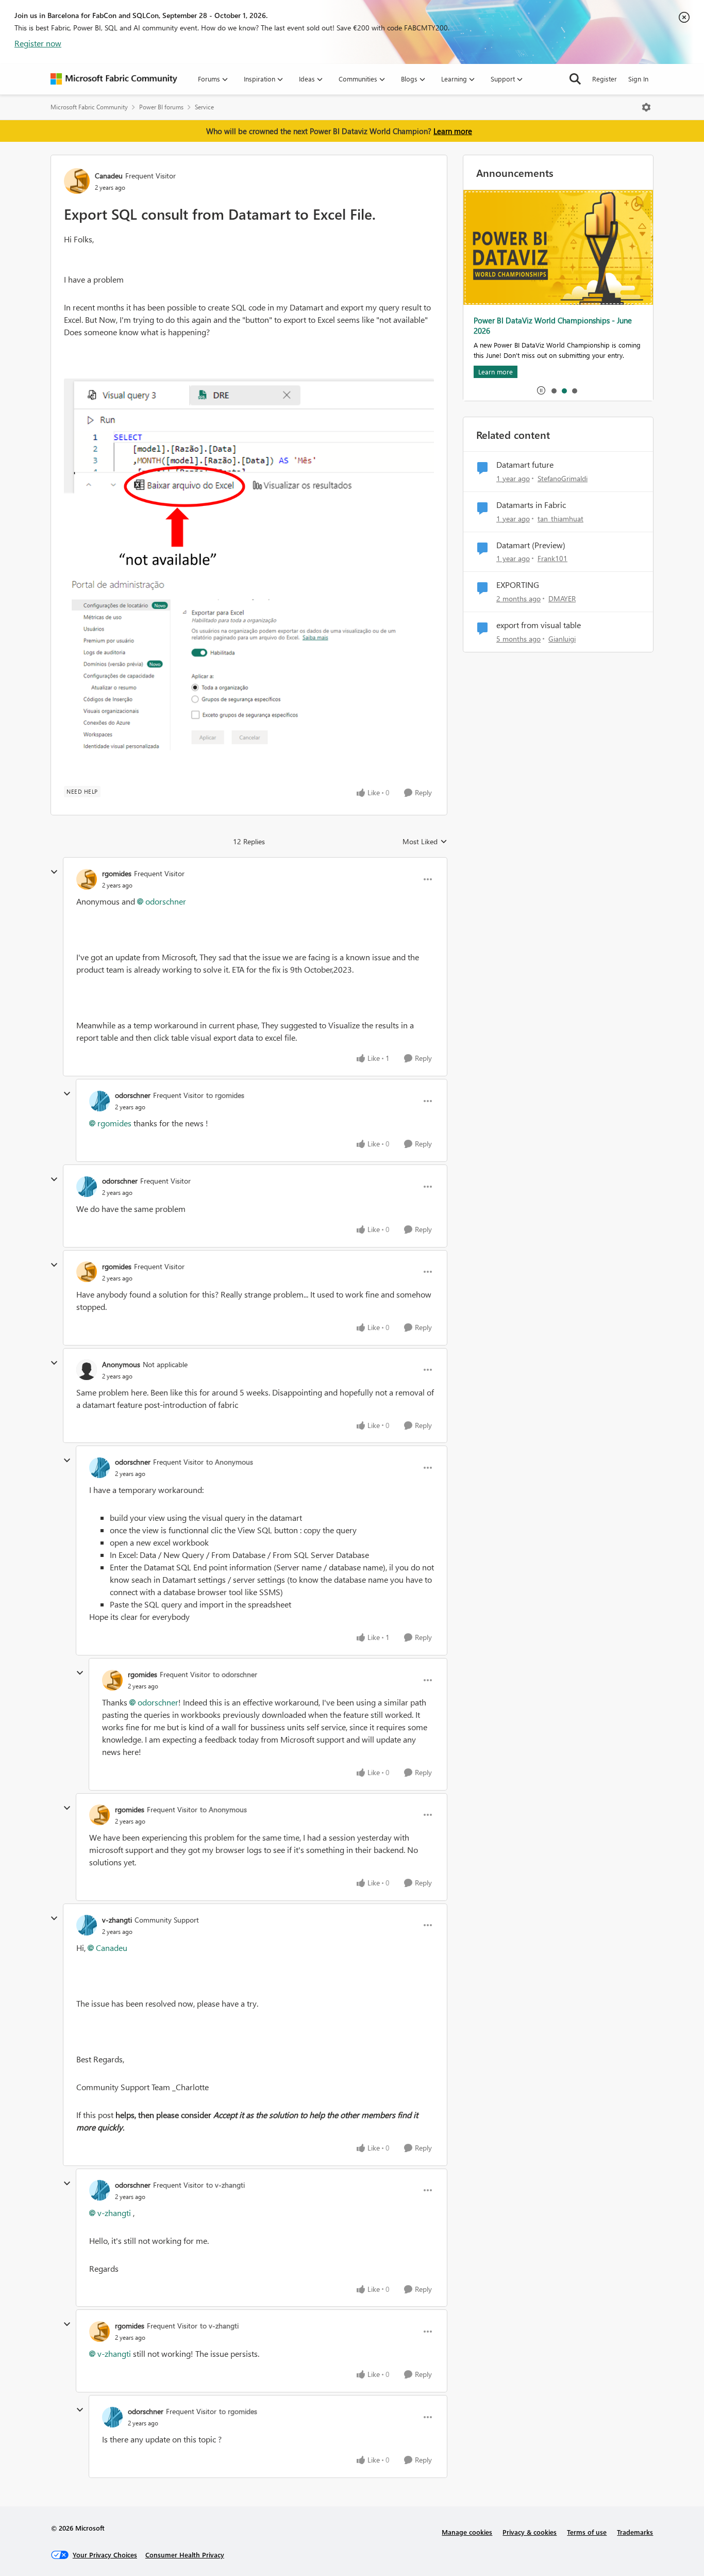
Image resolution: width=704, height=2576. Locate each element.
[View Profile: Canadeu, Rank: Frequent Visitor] (77, 181)
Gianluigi (562, 639)
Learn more (453, 131)
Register (605, 79)
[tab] (554, 390)
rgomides (117, 873)
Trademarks (635, 2532)
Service (204, 107)
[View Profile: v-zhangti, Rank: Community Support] (87, 1925)
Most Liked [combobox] (425, 842)
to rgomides (225, 1095)
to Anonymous (230, 1462)
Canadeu (109, 176)
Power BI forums (161, 107)
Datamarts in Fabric (531, 505)
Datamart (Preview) (531, 545)
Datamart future (525, 465)
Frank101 (552, 558)
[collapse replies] (54, 872)
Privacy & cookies (530, 2532)
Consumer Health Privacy (185, 2555)
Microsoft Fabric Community (89, 107)
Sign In (638, 79)
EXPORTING (518, 585)
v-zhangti (117, 1920)
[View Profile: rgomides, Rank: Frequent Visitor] (87, 879)
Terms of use (587, 2532)
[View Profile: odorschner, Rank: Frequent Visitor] (99, 1101)
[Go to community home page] (114, 79)
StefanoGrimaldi (563, 478)
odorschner (166, 901)
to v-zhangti (225, 2185)
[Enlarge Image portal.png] (249, 665)
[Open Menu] (646, 107)
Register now (38, 43)
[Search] (575, 79)
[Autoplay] (541, 390)
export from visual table (539, 625)
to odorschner (235, 1674)
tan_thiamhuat (560, 519)
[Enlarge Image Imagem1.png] (249, 479)
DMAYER (562, 598)
